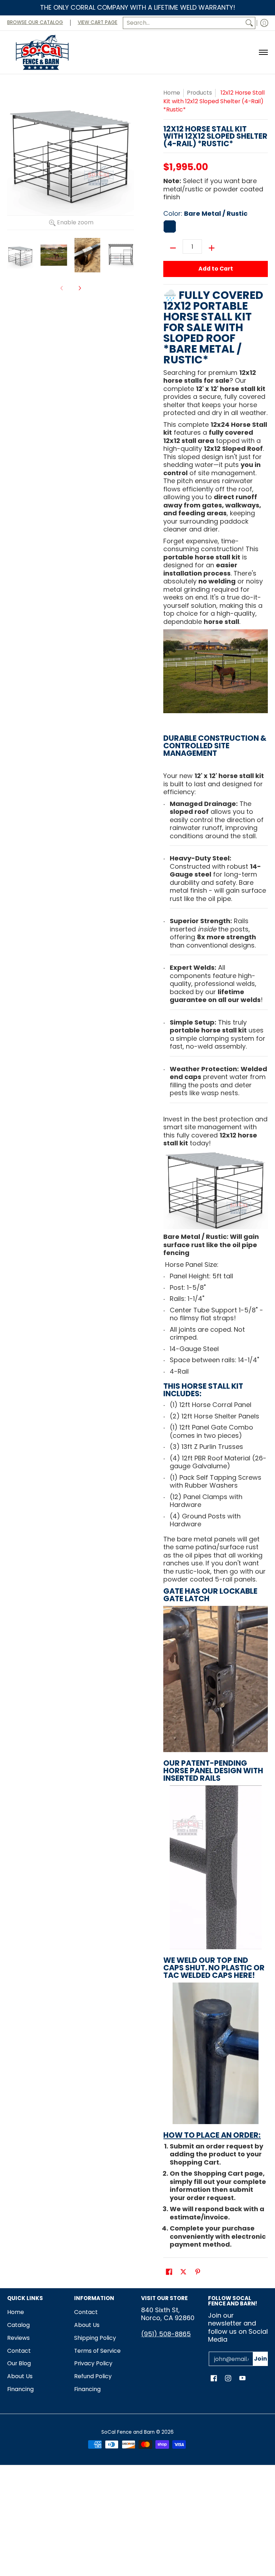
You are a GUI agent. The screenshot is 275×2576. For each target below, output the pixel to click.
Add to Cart (216, 269)
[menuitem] (264, 23)
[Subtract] (173, 248)
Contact (19, 2351)
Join (260, 2359)
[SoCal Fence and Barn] (43, 52)
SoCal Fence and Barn (129, 2432)
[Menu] (263, 52)
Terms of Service (97, 2351)
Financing (20, 2389)
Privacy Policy (93, 2363)
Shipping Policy (95, 2338)
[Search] (249, 23)
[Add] (212, 248)
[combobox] (183, 23)
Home (172, 93)
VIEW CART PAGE (98, 22)
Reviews (18, 2338)
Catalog (18, 2325)
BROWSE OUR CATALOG (35, 22)
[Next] (79, 288)
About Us (20, 2376)
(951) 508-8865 (166, 2334)
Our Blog (19, 2363)
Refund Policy (93, 2376)
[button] (169, 2272)
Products (199, 93)
